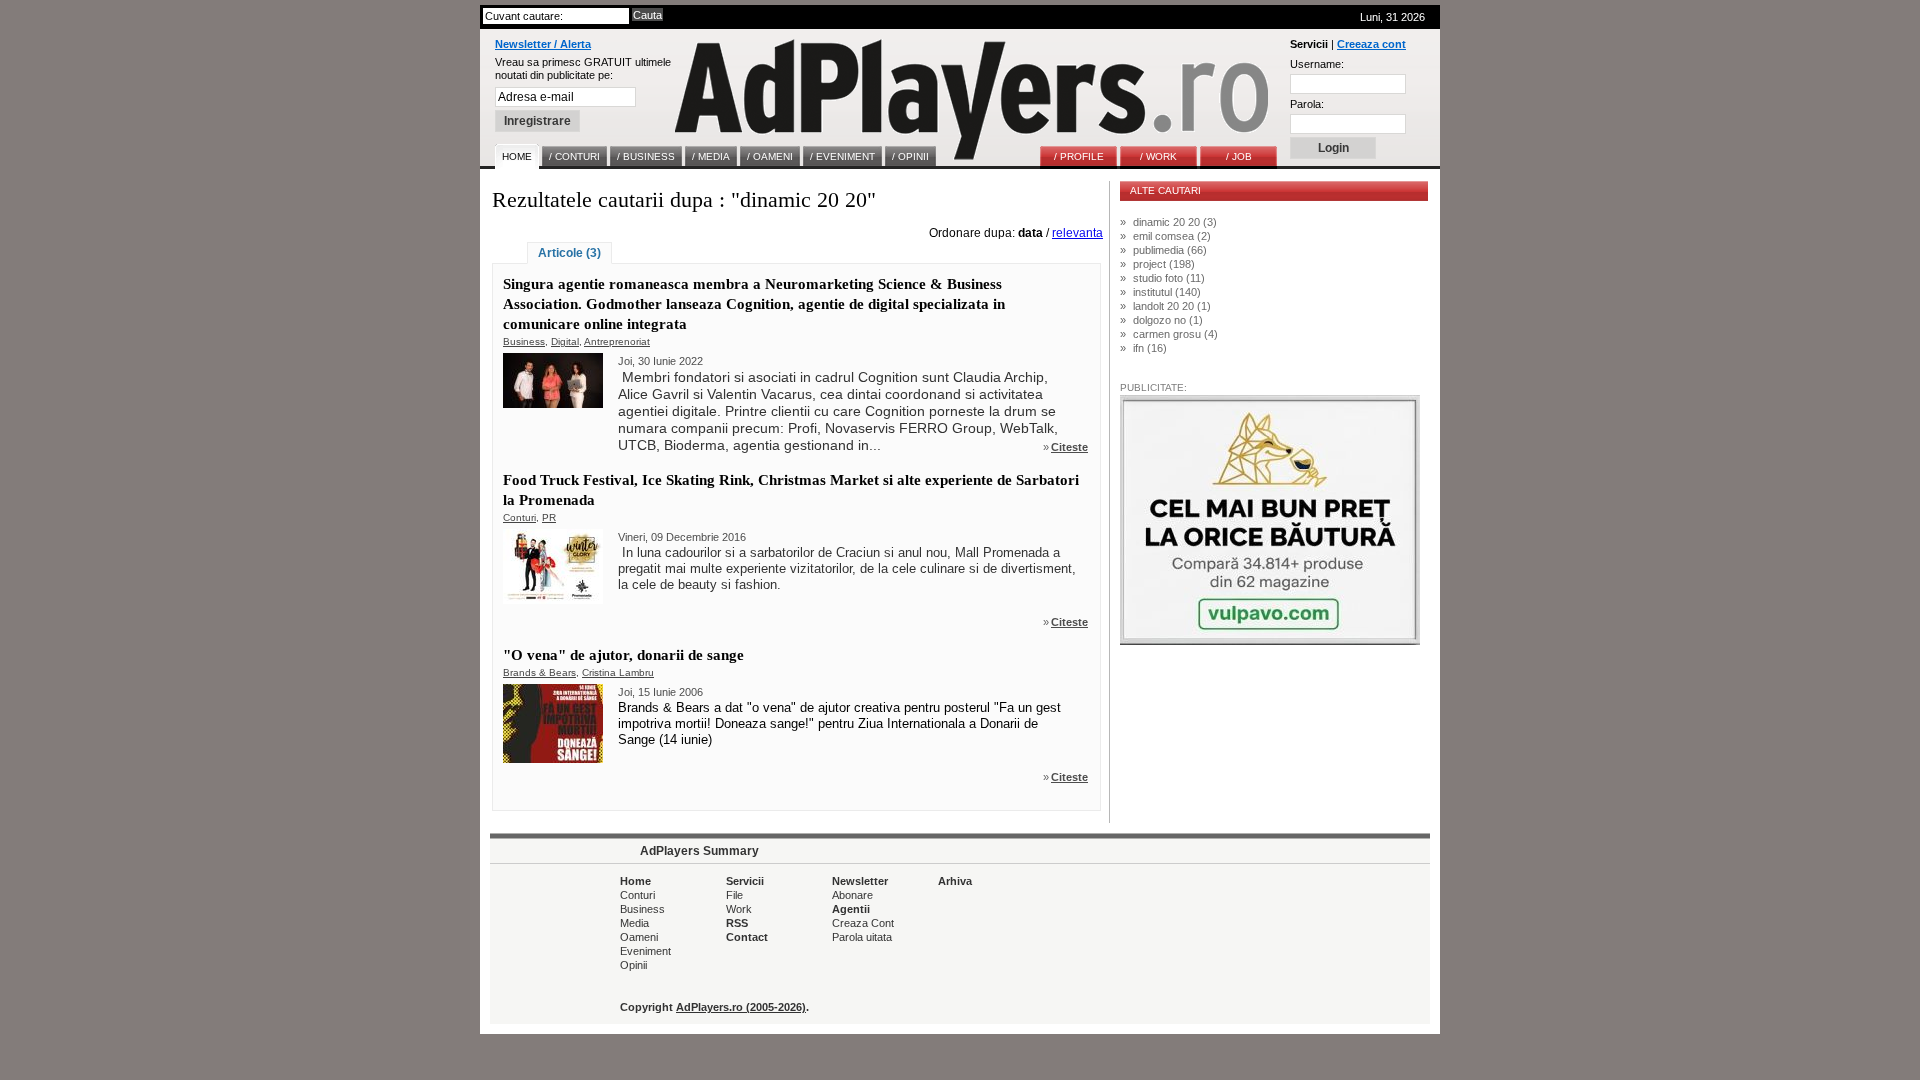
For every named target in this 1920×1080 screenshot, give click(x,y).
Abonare (852, 895)
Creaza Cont (863, 923)
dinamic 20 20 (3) (1175, 222)
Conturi (519, 517)
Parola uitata (862, 937)
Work (739, 909)
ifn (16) (1150, 348)
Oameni (639, 937)
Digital (565, 341)
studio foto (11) (1169, 278)
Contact (747, 937)
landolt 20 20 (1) (1172, 306)
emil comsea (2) (1172, 236)
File (734, 895)
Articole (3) (569, 253)
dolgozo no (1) (1168, 320)
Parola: (1307, 104)
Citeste (1069, 447)
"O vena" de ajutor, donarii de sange (623, 655)
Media (634, 923)
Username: (1317, 64)
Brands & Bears (539, 672)
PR (549, 517)
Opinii (633, 965)
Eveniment (645, 951)
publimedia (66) (1170, 250)
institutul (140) (1167, 292)
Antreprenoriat (617, 341)
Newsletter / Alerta (543, 44)
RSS (737, 923)
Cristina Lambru (618, 672)
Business (524, 341)
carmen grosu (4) (1175, 334)
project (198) (1164, 264)
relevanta (1077, 233)
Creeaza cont (1371, 44)
